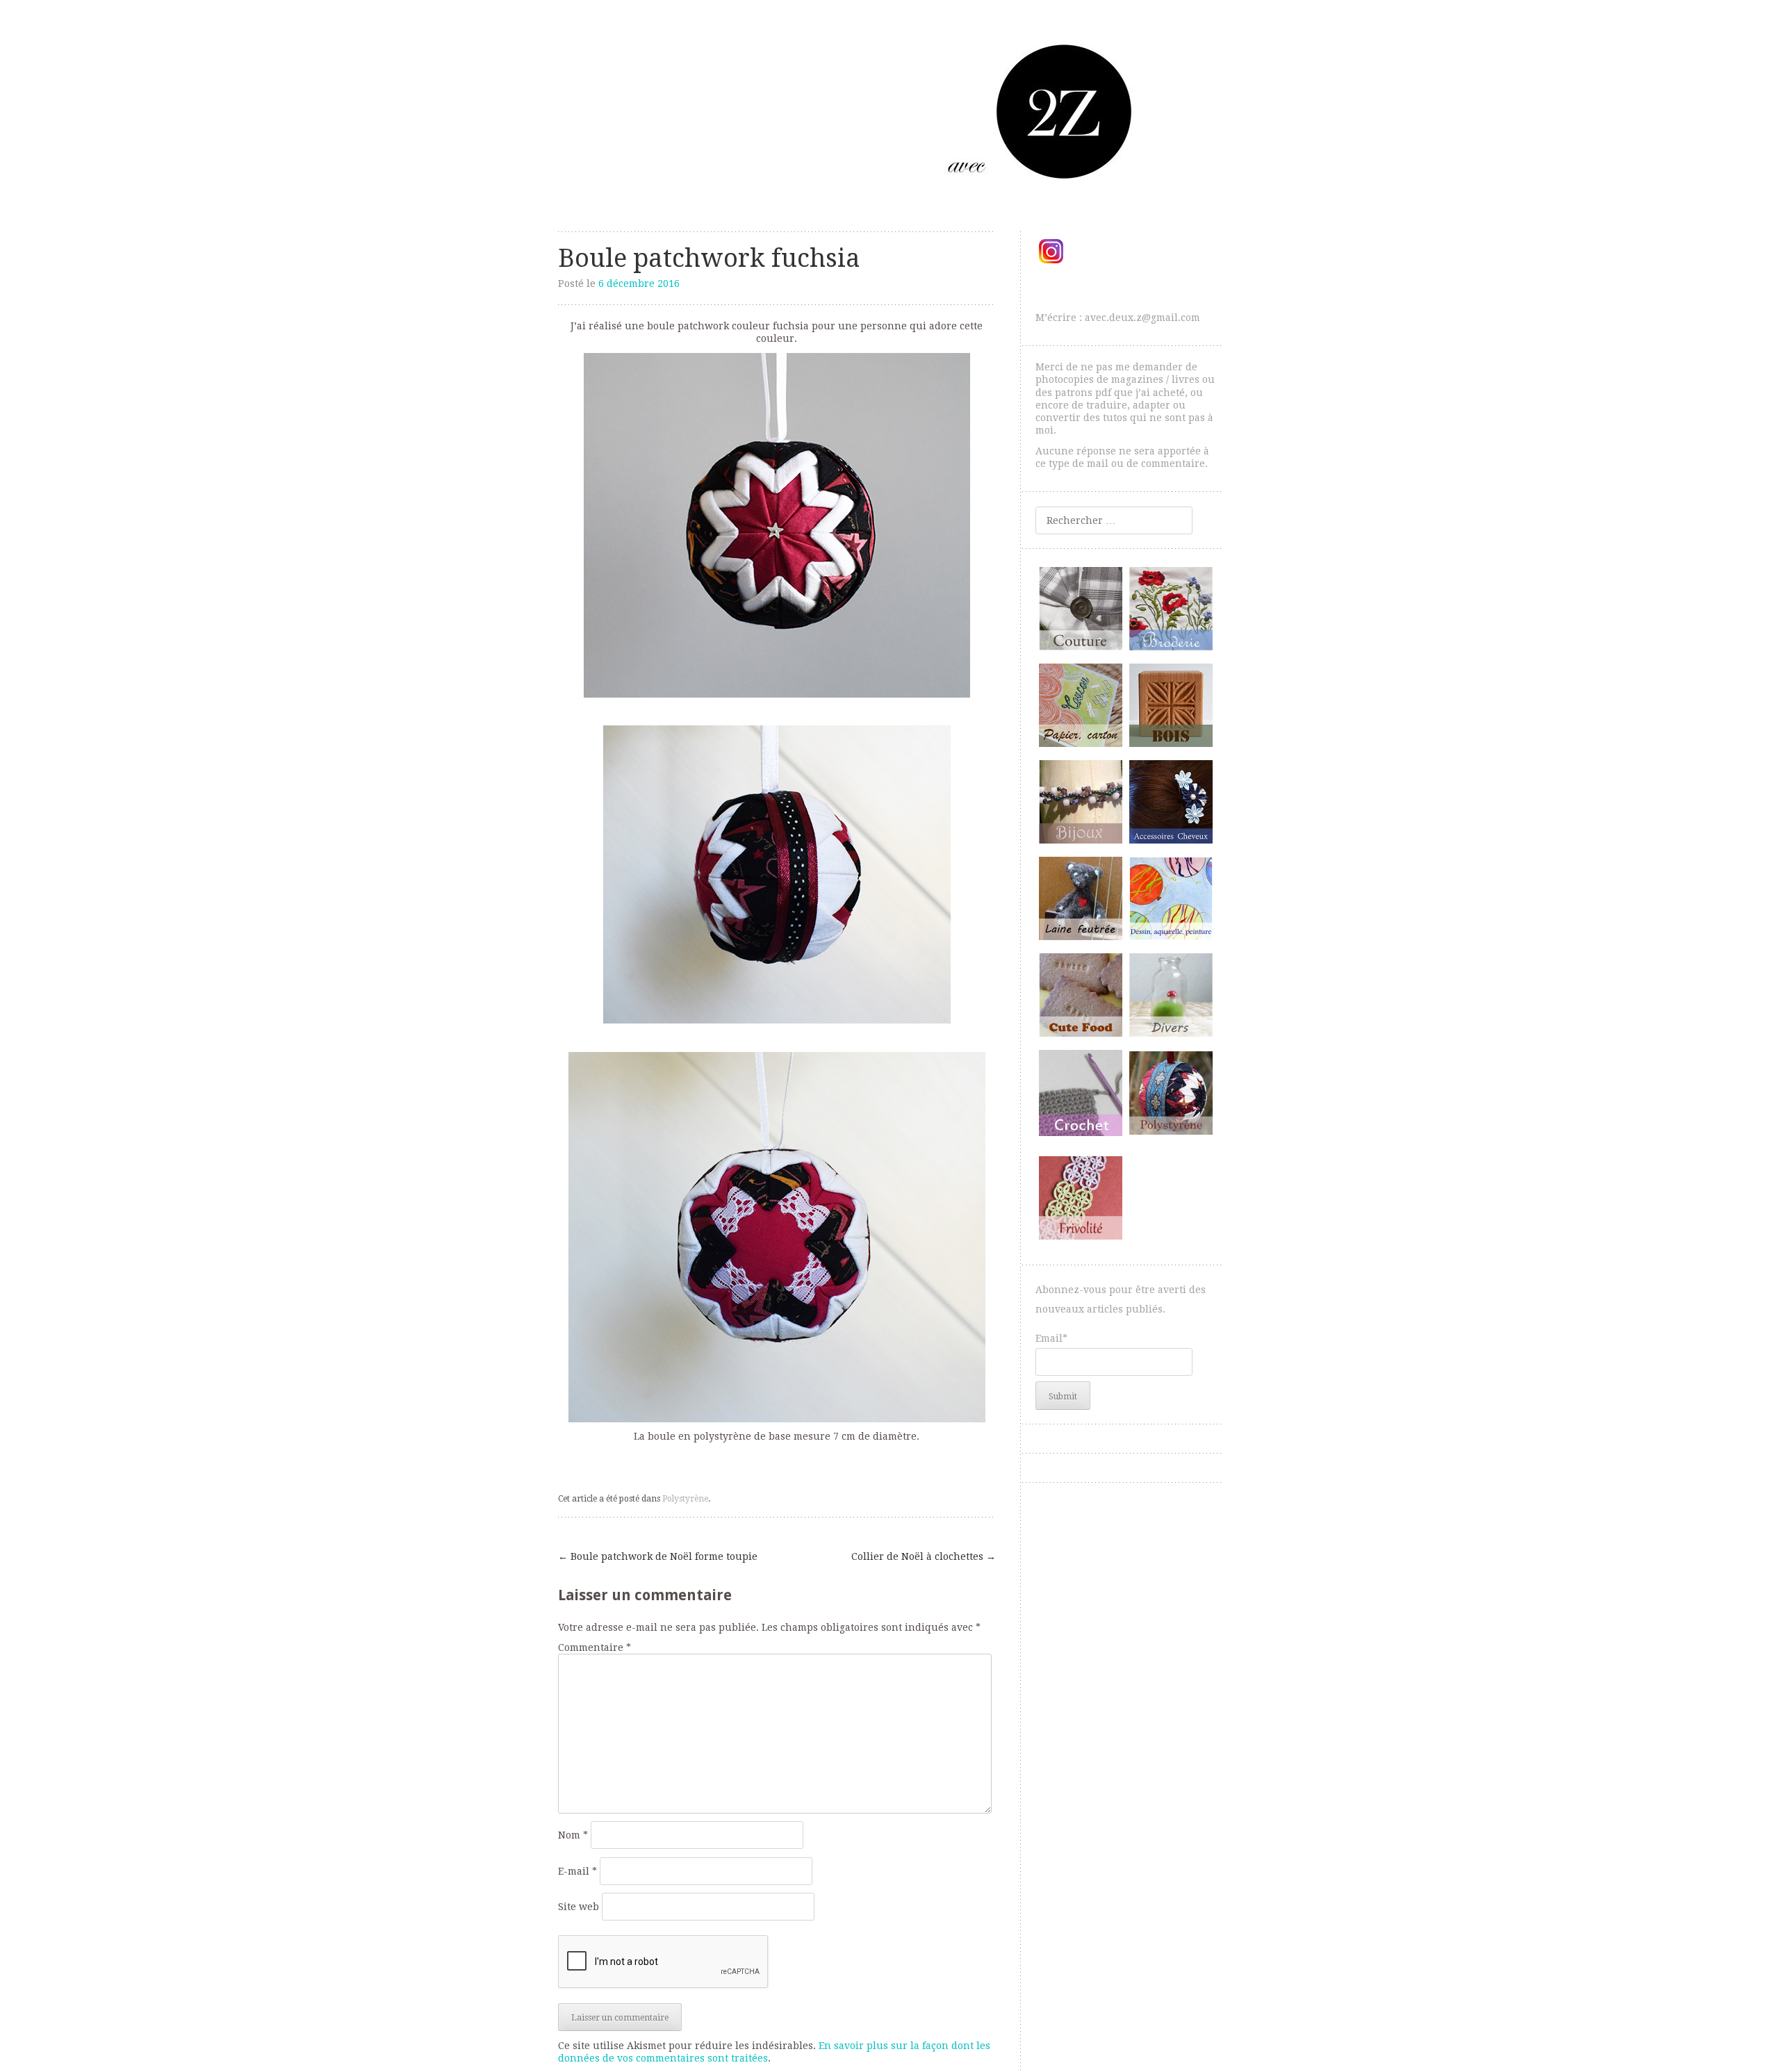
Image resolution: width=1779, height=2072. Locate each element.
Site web (579, 1907)
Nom (573, 1835)
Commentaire (595, 1647)
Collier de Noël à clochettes (924, 1556)
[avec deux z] (890, 111)
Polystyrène (685, 1499)
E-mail (577, 1871)
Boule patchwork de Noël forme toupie (658, 1556)
